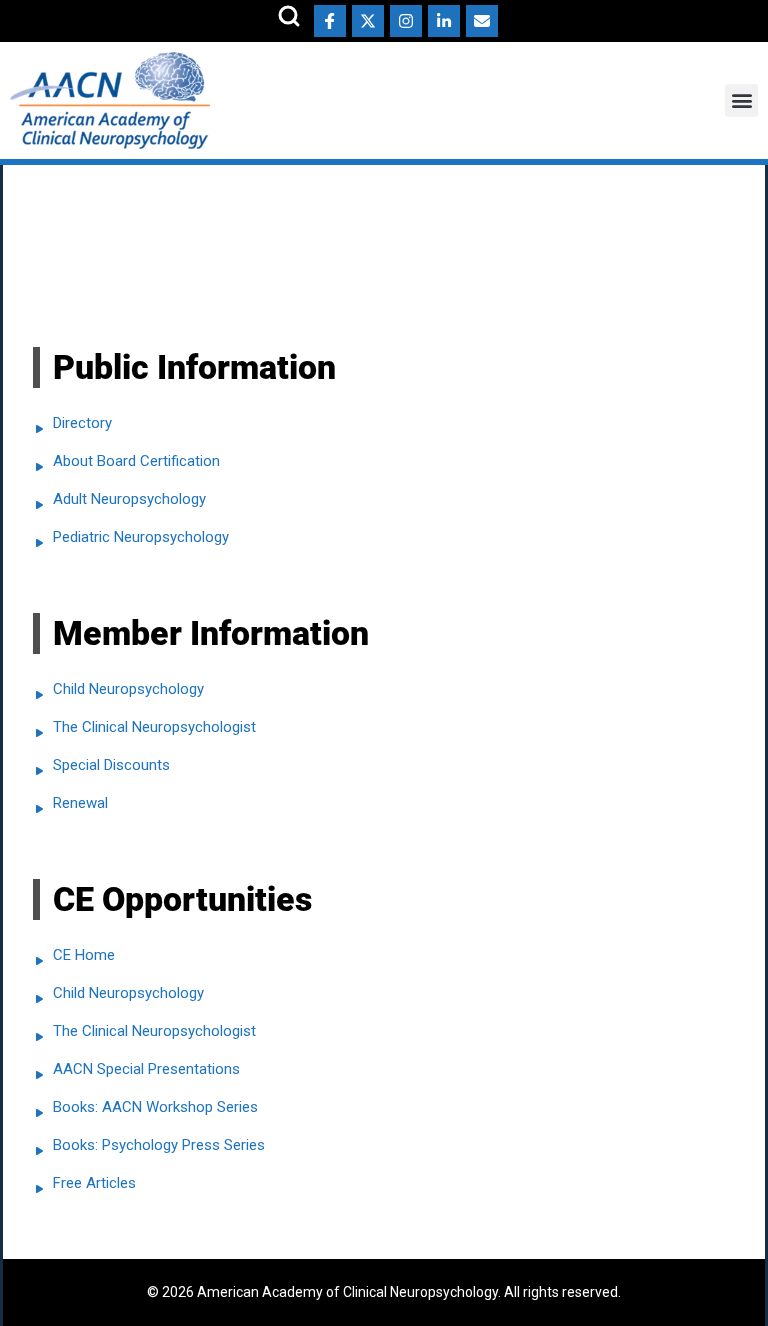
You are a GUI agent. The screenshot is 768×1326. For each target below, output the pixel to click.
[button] (741, 100)
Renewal (80, 803)
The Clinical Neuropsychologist (154, 727)
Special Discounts (111, 765)
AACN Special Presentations (146, 1069)
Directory (82, 423)
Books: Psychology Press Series (159, 1145)
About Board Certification (136, 461)
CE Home (84, 955)
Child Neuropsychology (128, 689)
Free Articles (94, 1183)
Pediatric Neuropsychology (141, 537)
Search (289, 16)
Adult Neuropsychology (129, 499)
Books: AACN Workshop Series (155, 1107)
